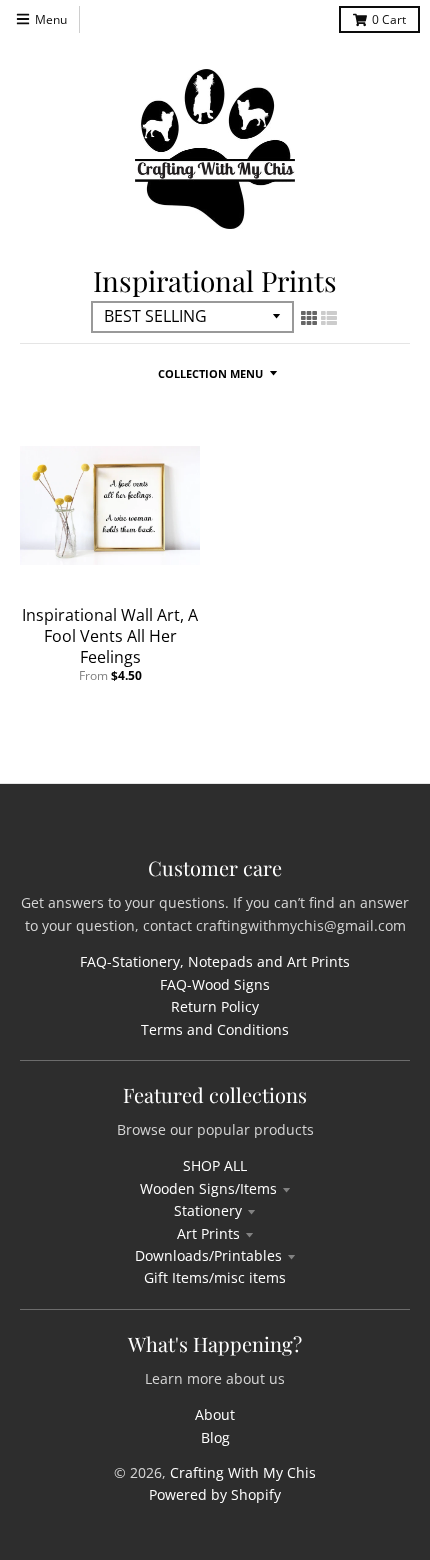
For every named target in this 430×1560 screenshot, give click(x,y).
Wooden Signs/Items (208, 1188)
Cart (389, 19)
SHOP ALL (215, 1165)
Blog (215, 1437)
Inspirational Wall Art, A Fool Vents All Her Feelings (110, 636)
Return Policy (215, 1006)
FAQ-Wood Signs (215, 984)
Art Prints (208, 1233)
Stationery (208, 1210)
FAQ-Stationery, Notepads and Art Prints (215, 961)
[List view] (329, 318)
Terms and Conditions (215, 1029)
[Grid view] (309, 318)
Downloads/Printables (208, 1255)
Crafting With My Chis (243, 1472)
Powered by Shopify (215, 1494)
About (215, 1414)
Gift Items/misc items (215, 1277)
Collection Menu (210, 373)
